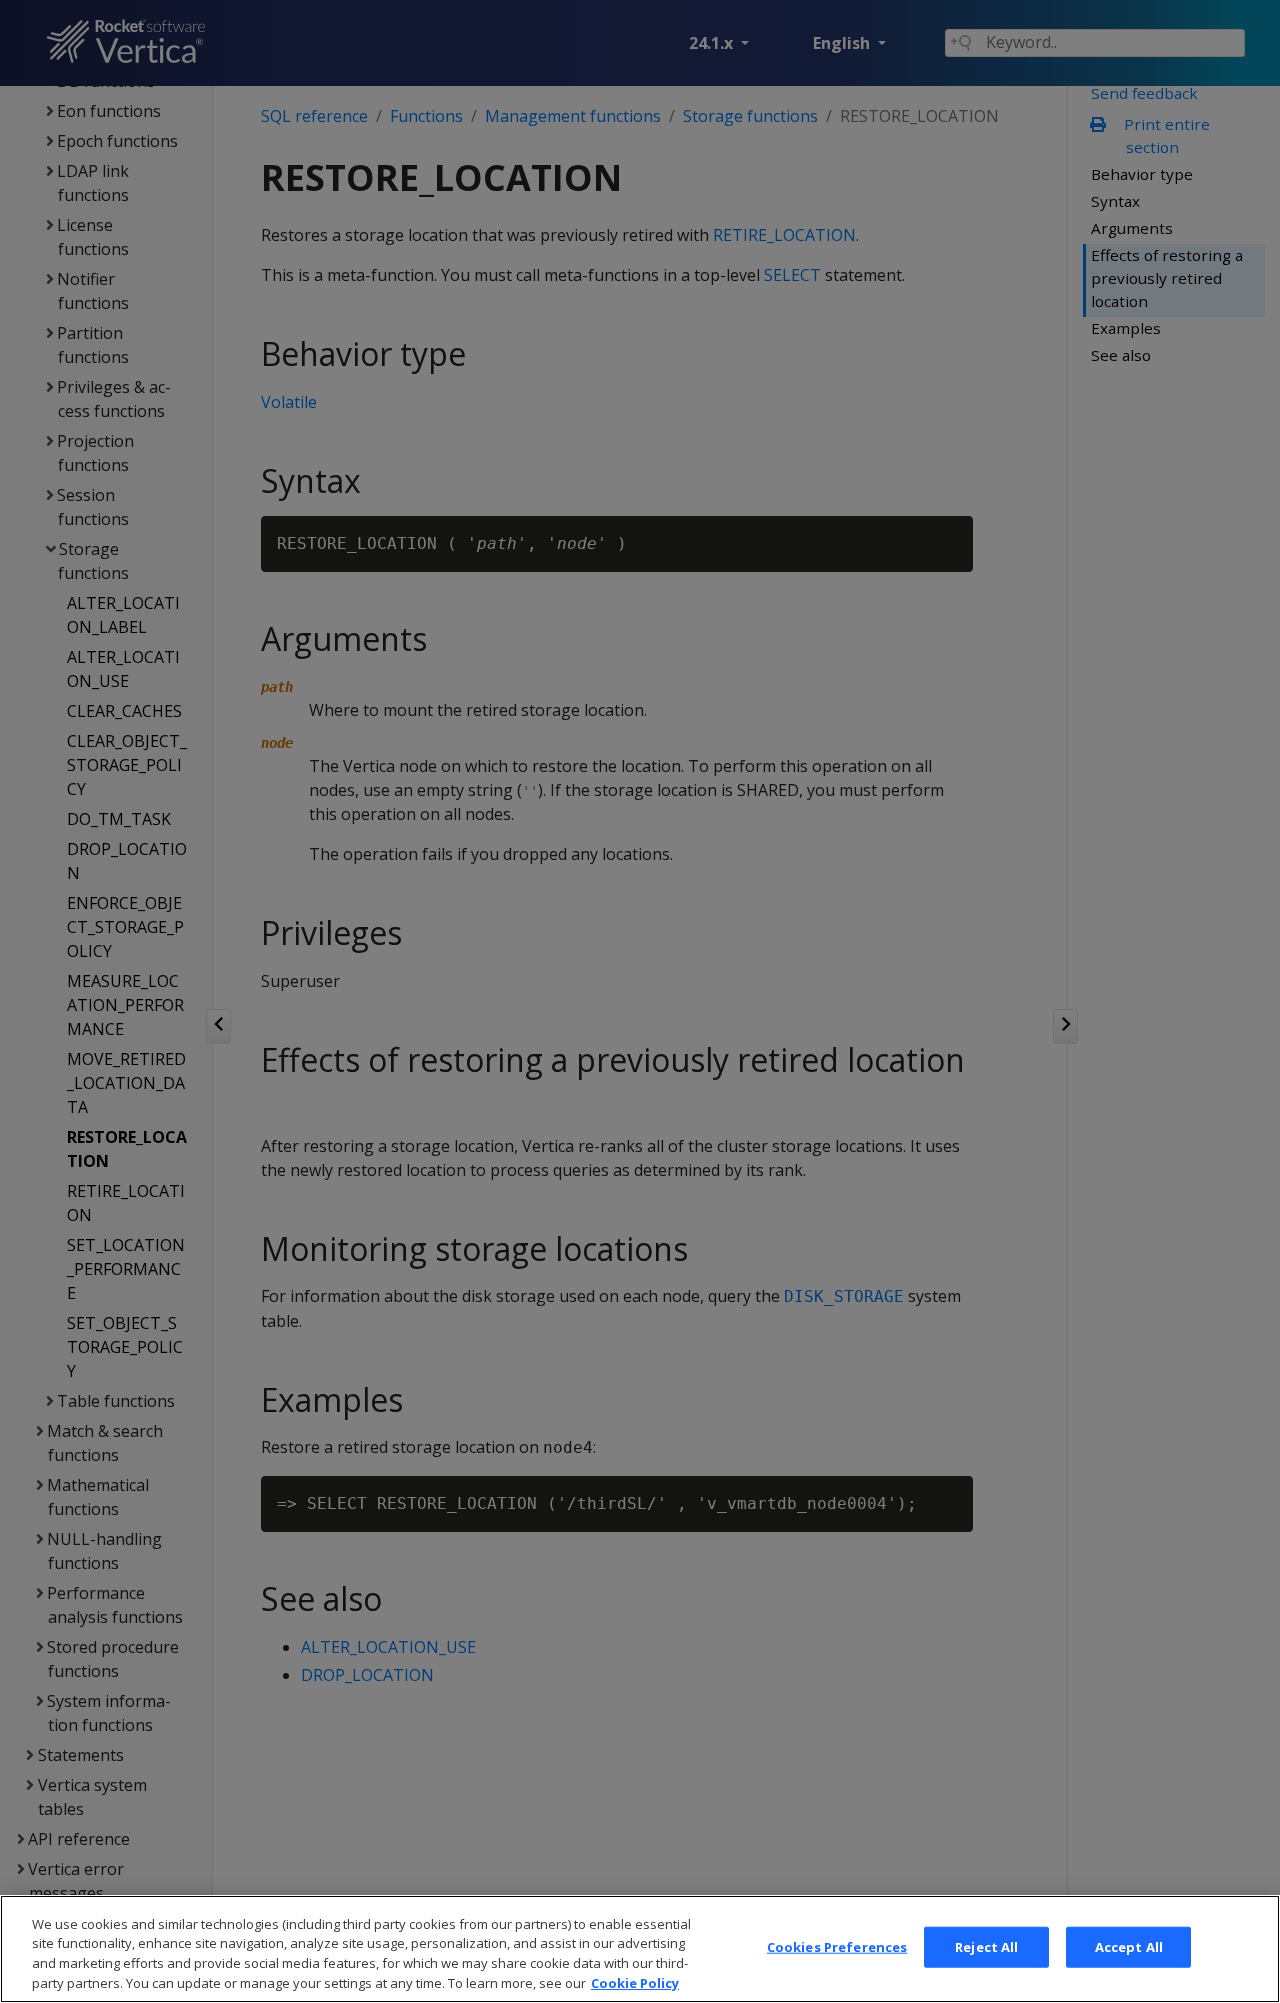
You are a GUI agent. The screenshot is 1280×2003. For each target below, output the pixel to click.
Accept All (1129, 1947)
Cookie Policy (635, 1982)
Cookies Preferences (837, 1947)
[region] (640, 1949)
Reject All (986, 1947)
